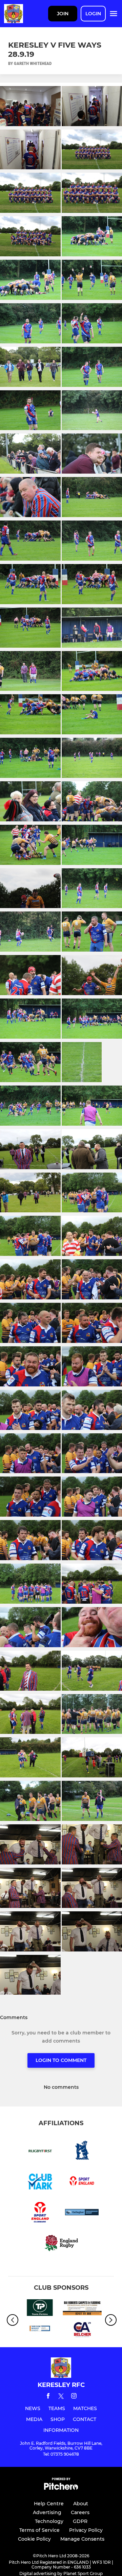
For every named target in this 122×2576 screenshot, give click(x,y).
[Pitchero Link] (61, 2488)
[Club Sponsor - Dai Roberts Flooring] (82, 2309)
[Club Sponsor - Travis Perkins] (40, 2309)
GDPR (80, 2521)
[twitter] (61, 2397)
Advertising (47, 2512)
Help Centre (49, 2504)
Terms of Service (39, 2530)
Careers (80, 2512)
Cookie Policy (34, 2539)
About (81, 2504)
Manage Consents (82, 2539)
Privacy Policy (86, 2530)
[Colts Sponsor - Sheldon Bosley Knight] (40, 2331)
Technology (49, 2521)
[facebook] (48, 2397)
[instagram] (74, 2397)
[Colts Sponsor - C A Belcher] (82, 2331)
